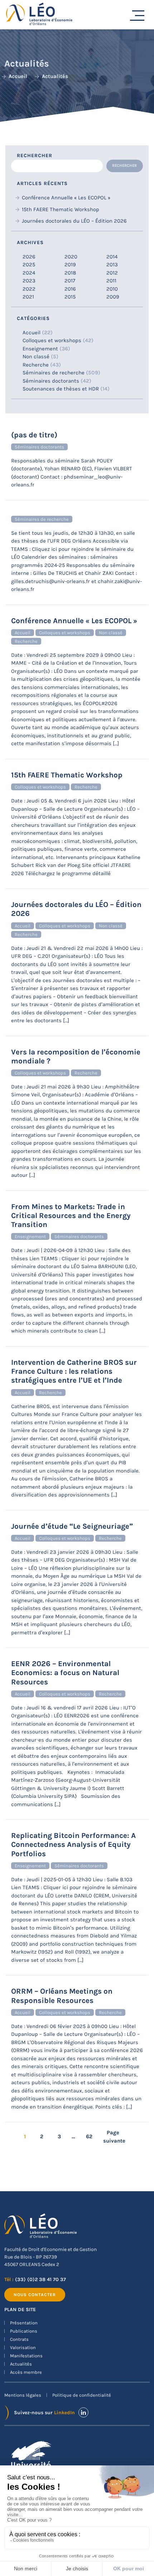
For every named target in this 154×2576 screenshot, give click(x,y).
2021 (28, 297)
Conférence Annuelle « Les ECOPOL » (66, 198)
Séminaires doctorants (51, 381)
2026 (29, 257)
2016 (70, 289)
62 (89, 2136)
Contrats (19, 2339)
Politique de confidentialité (82, 2395)
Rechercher (35, 156)
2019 (70, 265)
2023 (29, 281)
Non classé (36, 356)
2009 (113, 297)
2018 (70, 273)
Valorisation (23, 2347)
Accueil (32, 333)
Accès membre (26, 2372)
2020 (71, 257)
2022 (29, 289)
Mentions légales (23, 2395)
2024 (29, 273)
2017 (70, 281)
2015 (70, 297)
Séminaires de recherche (54, 373)
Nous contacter (35, 2295)
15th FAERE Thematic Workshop (61, 209)
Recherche (36, 365)
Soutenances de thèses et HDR (61, 389)
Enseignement (40, 349)
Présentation (24, 2323)
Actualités (21, 2364)
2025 (29, 265)
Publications (24, 2331)
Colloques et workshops (52, 340)
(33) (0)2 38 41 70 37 (40, 2279)
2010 (112, 289)
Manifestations (26, 2356)
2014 (112, 257)
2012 (112, 273)
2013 (112, 265)
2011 (111, 281)
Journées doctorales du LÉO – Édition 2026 (74, 221)
